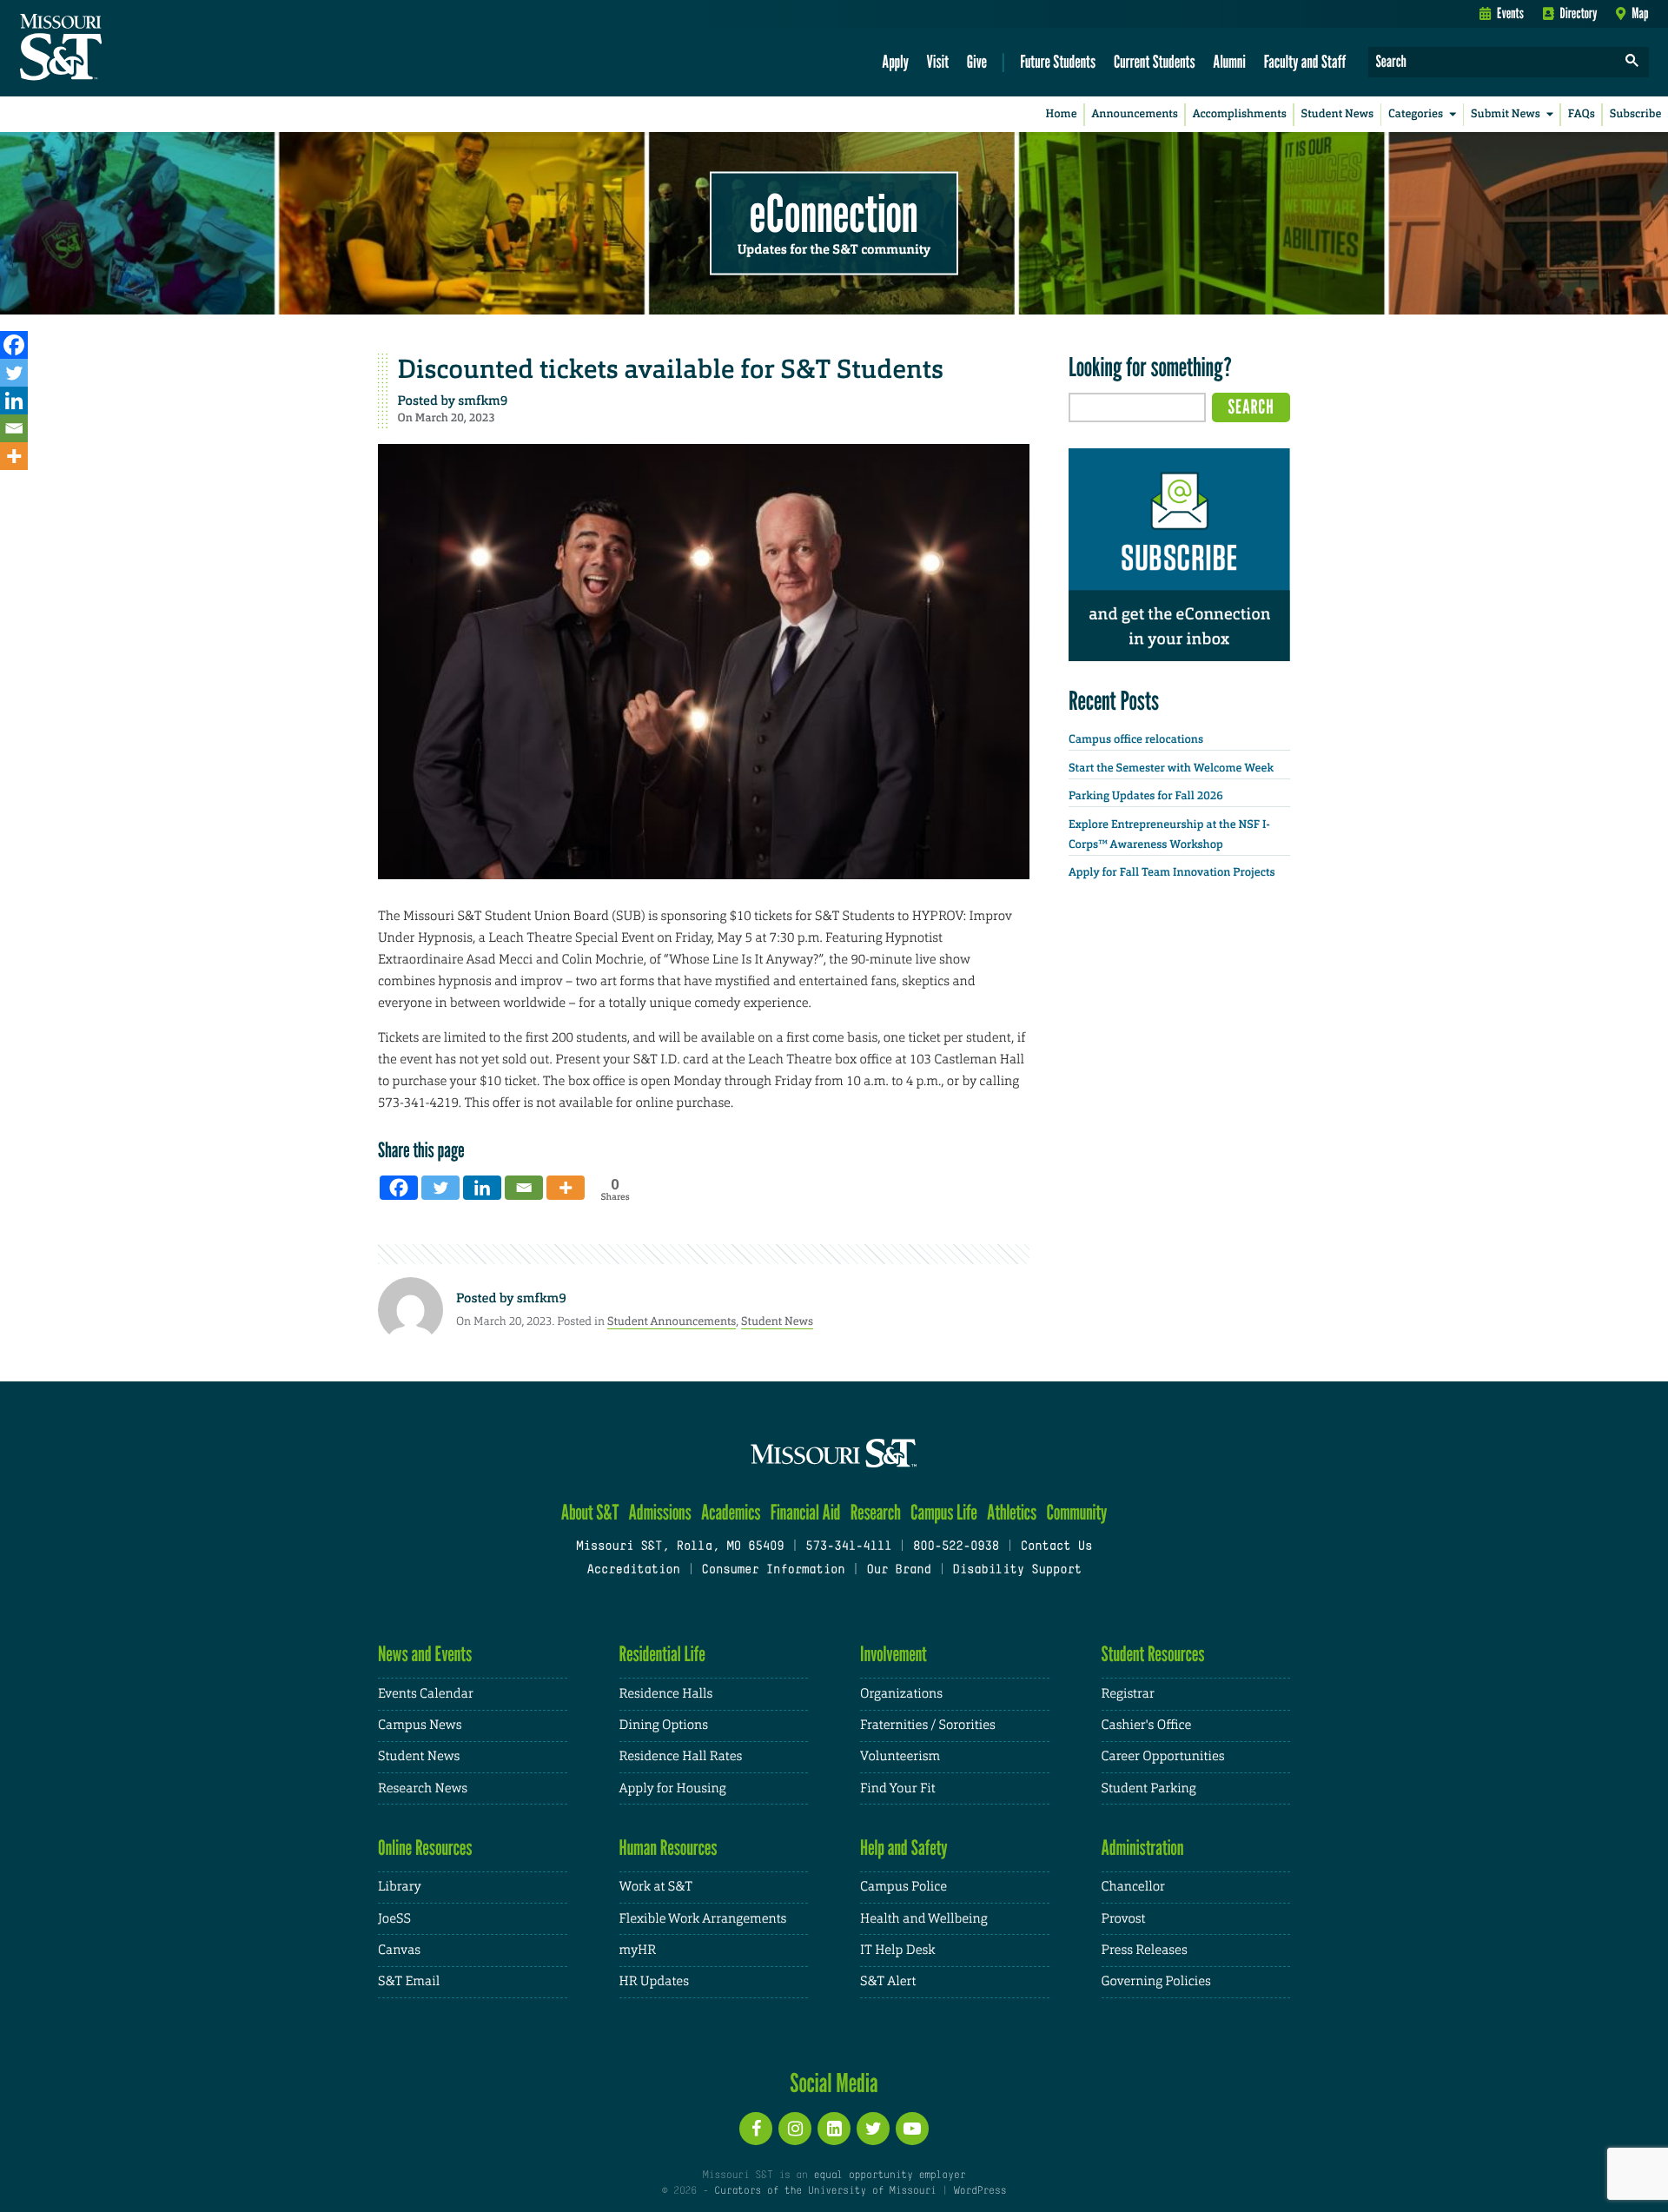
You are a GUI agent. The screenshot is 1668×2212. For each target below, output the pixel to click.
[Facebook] (14, 345)
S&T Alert (888, 1981)
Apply (895, 61)
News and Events (425, 1654)
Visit (938, 61)
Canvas (399, 1950)
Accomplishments (1240, 114)
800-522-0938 (956, 1547)
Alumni (1229, 61)
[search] (1632, 62)
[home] (116, 49)
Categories (1416, 114)
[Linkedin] (14, 401)
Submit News (1506, 114)
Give (977, 61)
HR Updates (654, 1981)
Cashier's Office (1147, 1725)
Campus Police (903, 1887)
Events (1510, 13)
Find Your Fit (898, 1788)
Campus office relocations (1136, 740)
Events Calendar (426, 1694)
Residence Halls (666, 1694)
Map (1640, 13)
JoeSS (394, 1919)
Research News (423, 1788)
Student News (1337, 114)
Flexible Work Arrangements (703, 1919)
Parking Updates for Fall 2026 (1146, 796)
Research (876, 1512)
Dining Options (664, 1725)
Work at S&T (656, 1887)
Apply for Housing (673, 1788)
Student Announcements (672, 1321)
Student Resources (1153, 1654)
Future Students (1058, 61)
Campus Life (944, 1512)
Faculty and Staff (1305, 61)
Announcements (1134, 114)
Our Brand (898, 1570)
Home (1062, 114)
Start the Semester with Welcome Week (1171, 768)
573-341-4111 (848, 1547)
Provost (1124, 1919)
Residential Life (662, 1654)
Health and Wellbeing (924, 1919)
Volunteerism (900, 1756)
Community (1076, 1512)
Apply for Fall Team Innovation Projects (1172, 873)
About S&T (590, 1512)
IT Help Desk (897, 1950)
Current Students (1155, 61)
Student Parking (1149, 1788)
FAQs (1582, 114)
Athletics (1012, 1512)
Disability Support (1017, 1570)
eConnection (834, 213)
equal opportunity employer (889, 2176)
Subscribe (1636, 114)
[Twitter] (14, 373)
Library (400, 1887)
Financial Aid (806, 1512)
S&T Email (409, 1981)
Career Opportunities (1163, 1756)
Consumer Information (773, 1570)
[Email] (14, 428)
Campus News (420, 1725)
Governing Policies (1156, 1981)
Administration (1143, 1848)
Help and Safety (904, 1848)
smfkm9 (483, 401)
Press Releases (1145, 1950)
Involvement (894, 1654)
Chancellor (1133, 1887)
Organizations (901, 1694)
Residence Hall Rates (681, 1756)
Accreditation (633, 1570)
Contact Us (1057, 1547)
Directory (1579, 13)
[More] (14, 456)
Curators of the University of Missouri (825, 2191)
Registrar (1128, 1694)
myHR (638, 1950)
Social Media (834, 2083)
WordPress (980, 2191)
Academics (731, 1512)
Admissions (660, 1512)
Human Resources (669, 1848)
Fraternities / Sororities (928, 1725)
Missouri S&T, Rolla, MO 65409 (680, 1547)
